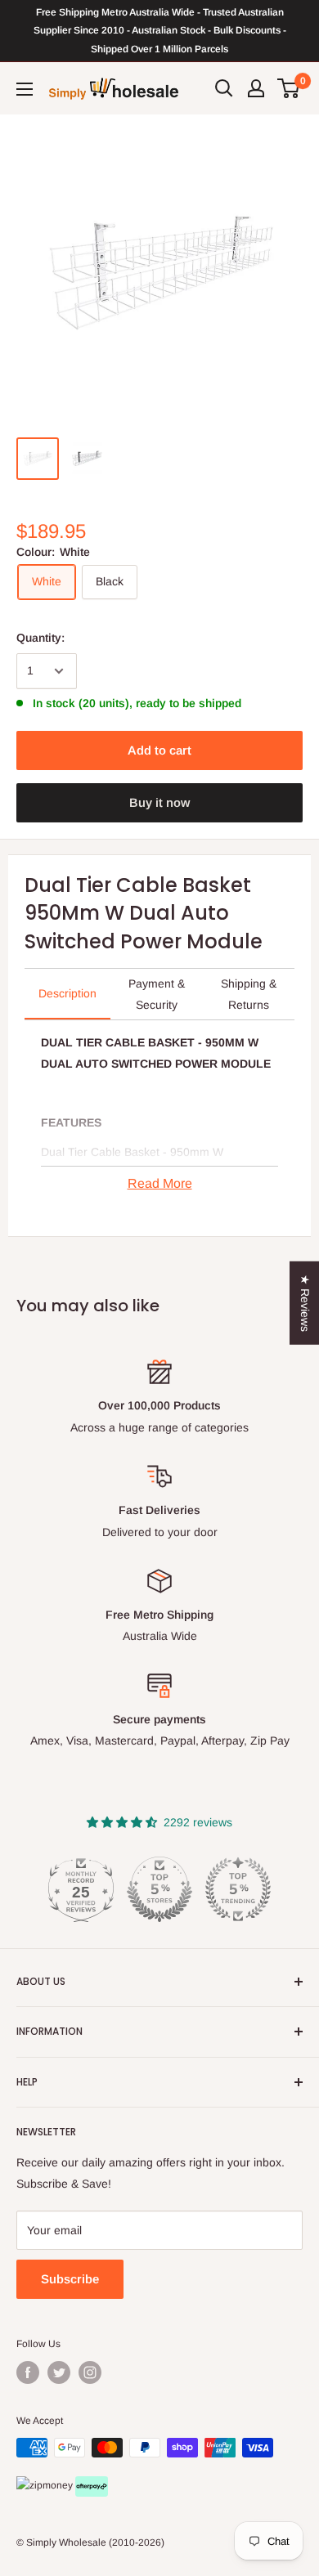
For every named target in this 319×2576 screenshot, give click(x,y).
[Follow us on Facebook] (28, 2372)
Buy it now (159, 802)
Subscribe (70, 2279)
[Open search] (224, 88)
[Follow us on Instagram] (90, 2372)
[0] (289, 88)
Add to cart (159, 750)
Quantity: (40, 638)
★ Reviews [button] (305, 1302)
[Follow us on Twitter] (59, 2372)
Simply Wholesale (66, 2542)
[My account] (256, 88)
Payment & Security (157, 994)
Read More (160, 1183)
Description (67, 993)
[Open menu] (25, 89)
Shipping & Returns (249, 994)
